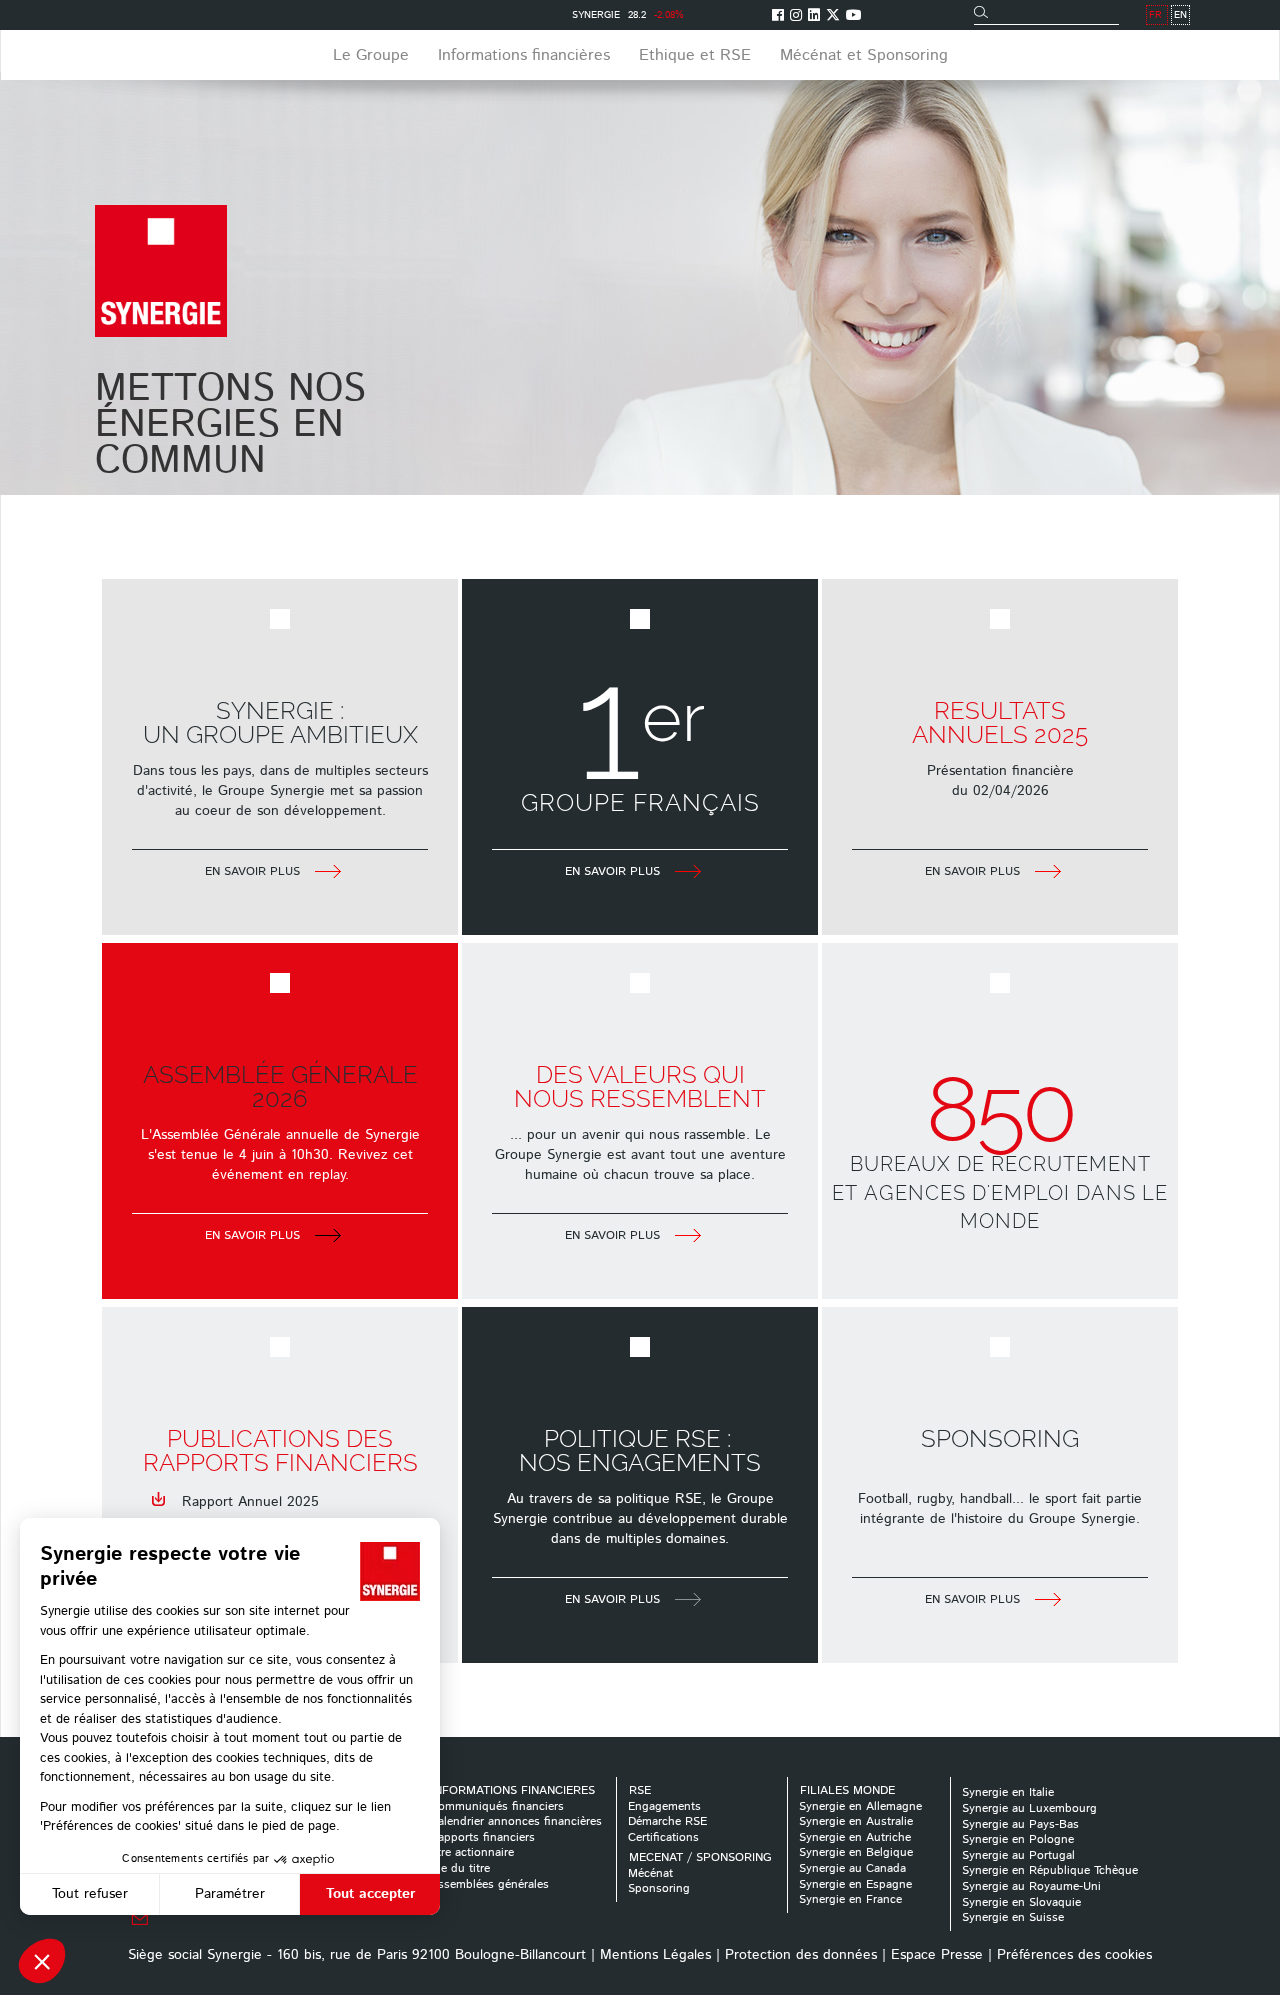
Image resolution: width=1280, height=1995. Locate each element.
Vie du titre (460, 1868)
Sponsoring (659, 1888)
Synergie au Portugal (1018, 1855)
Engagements (664, 1806)
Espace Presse (937, 1955)
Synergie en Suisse (1013, 1917)
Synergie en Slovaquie (1021, 1902)
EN (1180, 15)
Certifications (663, 1837)
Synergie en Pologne (1018, 1839)
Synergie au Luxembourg (1029, 1808)
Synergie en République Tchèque (1050, 1870)
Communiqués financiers (497, 1806)
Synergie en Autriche (855, 1837)
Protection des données (801, 1955)
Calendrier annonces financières (516, 1821)
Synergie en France (850, 1899)
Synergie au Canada (852, 1868)
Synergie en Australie (856, 1821)
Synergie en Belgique (856, 1852)
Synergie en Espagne (855, 1884)
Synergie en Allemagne (860, 1806)
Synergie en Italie (1008, 1792)
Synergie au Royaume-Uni (1031, 1886)
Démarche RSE (667, 1821)
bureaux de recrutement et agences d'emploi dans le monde (1000, 1192)
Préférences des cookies (1074, 1955)
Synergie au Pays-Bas (1020, 1824)
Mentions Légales (655, 1955)
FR (1155, 15)
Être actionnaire (472, 1852)
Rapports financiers (482, 1837)
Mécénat (650, 1873)
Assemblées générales (489, 1884)
